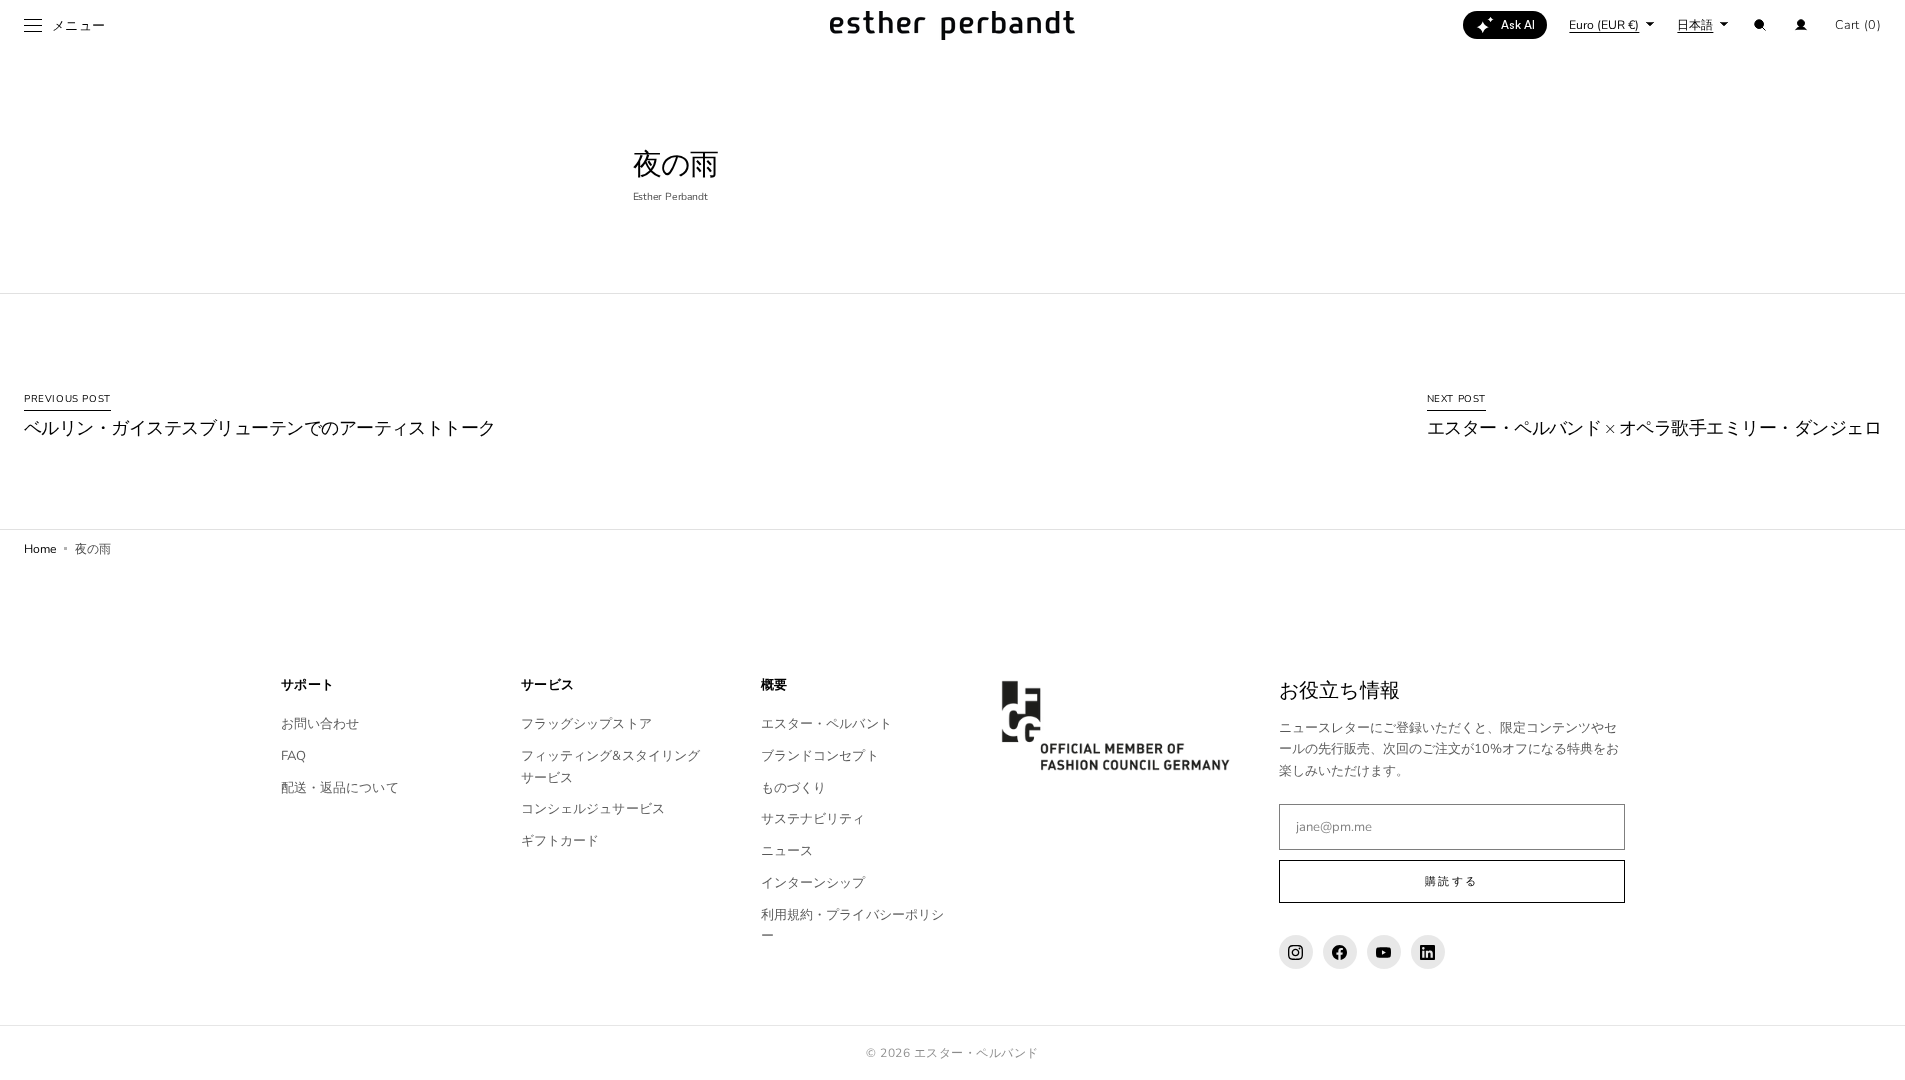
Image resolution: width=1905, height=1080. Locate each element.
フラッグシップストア (586, 724)
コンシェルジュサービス (593, 809)
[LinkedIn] (1428, 952)
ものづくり (794, 788)
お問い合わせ (320, 724)
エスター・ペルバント (826, 724)
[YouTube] (1384, 952)
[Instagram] (1296, 952)
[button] (1760, 25)
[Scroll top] (1875, 1050)
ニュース (787, 851)
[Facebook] (1340, 952)
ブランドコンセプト (820, 756)
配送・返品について (340, 788)
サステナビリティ (813, 819)
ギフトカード (560, 841)
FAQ (293, 756)
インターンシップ (813, 883)
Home (40, 549)
